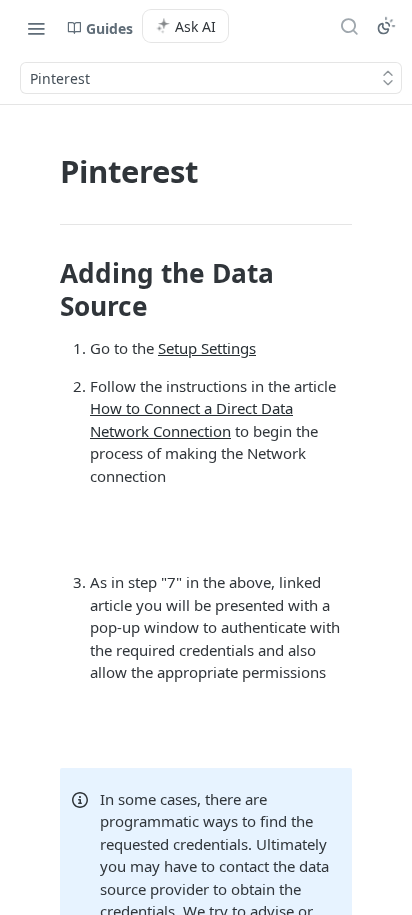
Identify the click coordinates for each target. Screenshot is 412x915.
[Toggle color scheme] (386, 26)
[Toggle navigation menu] (36, 28)
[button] (206, 529)
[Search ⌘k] (349, 26)
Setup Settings (207, 348)
